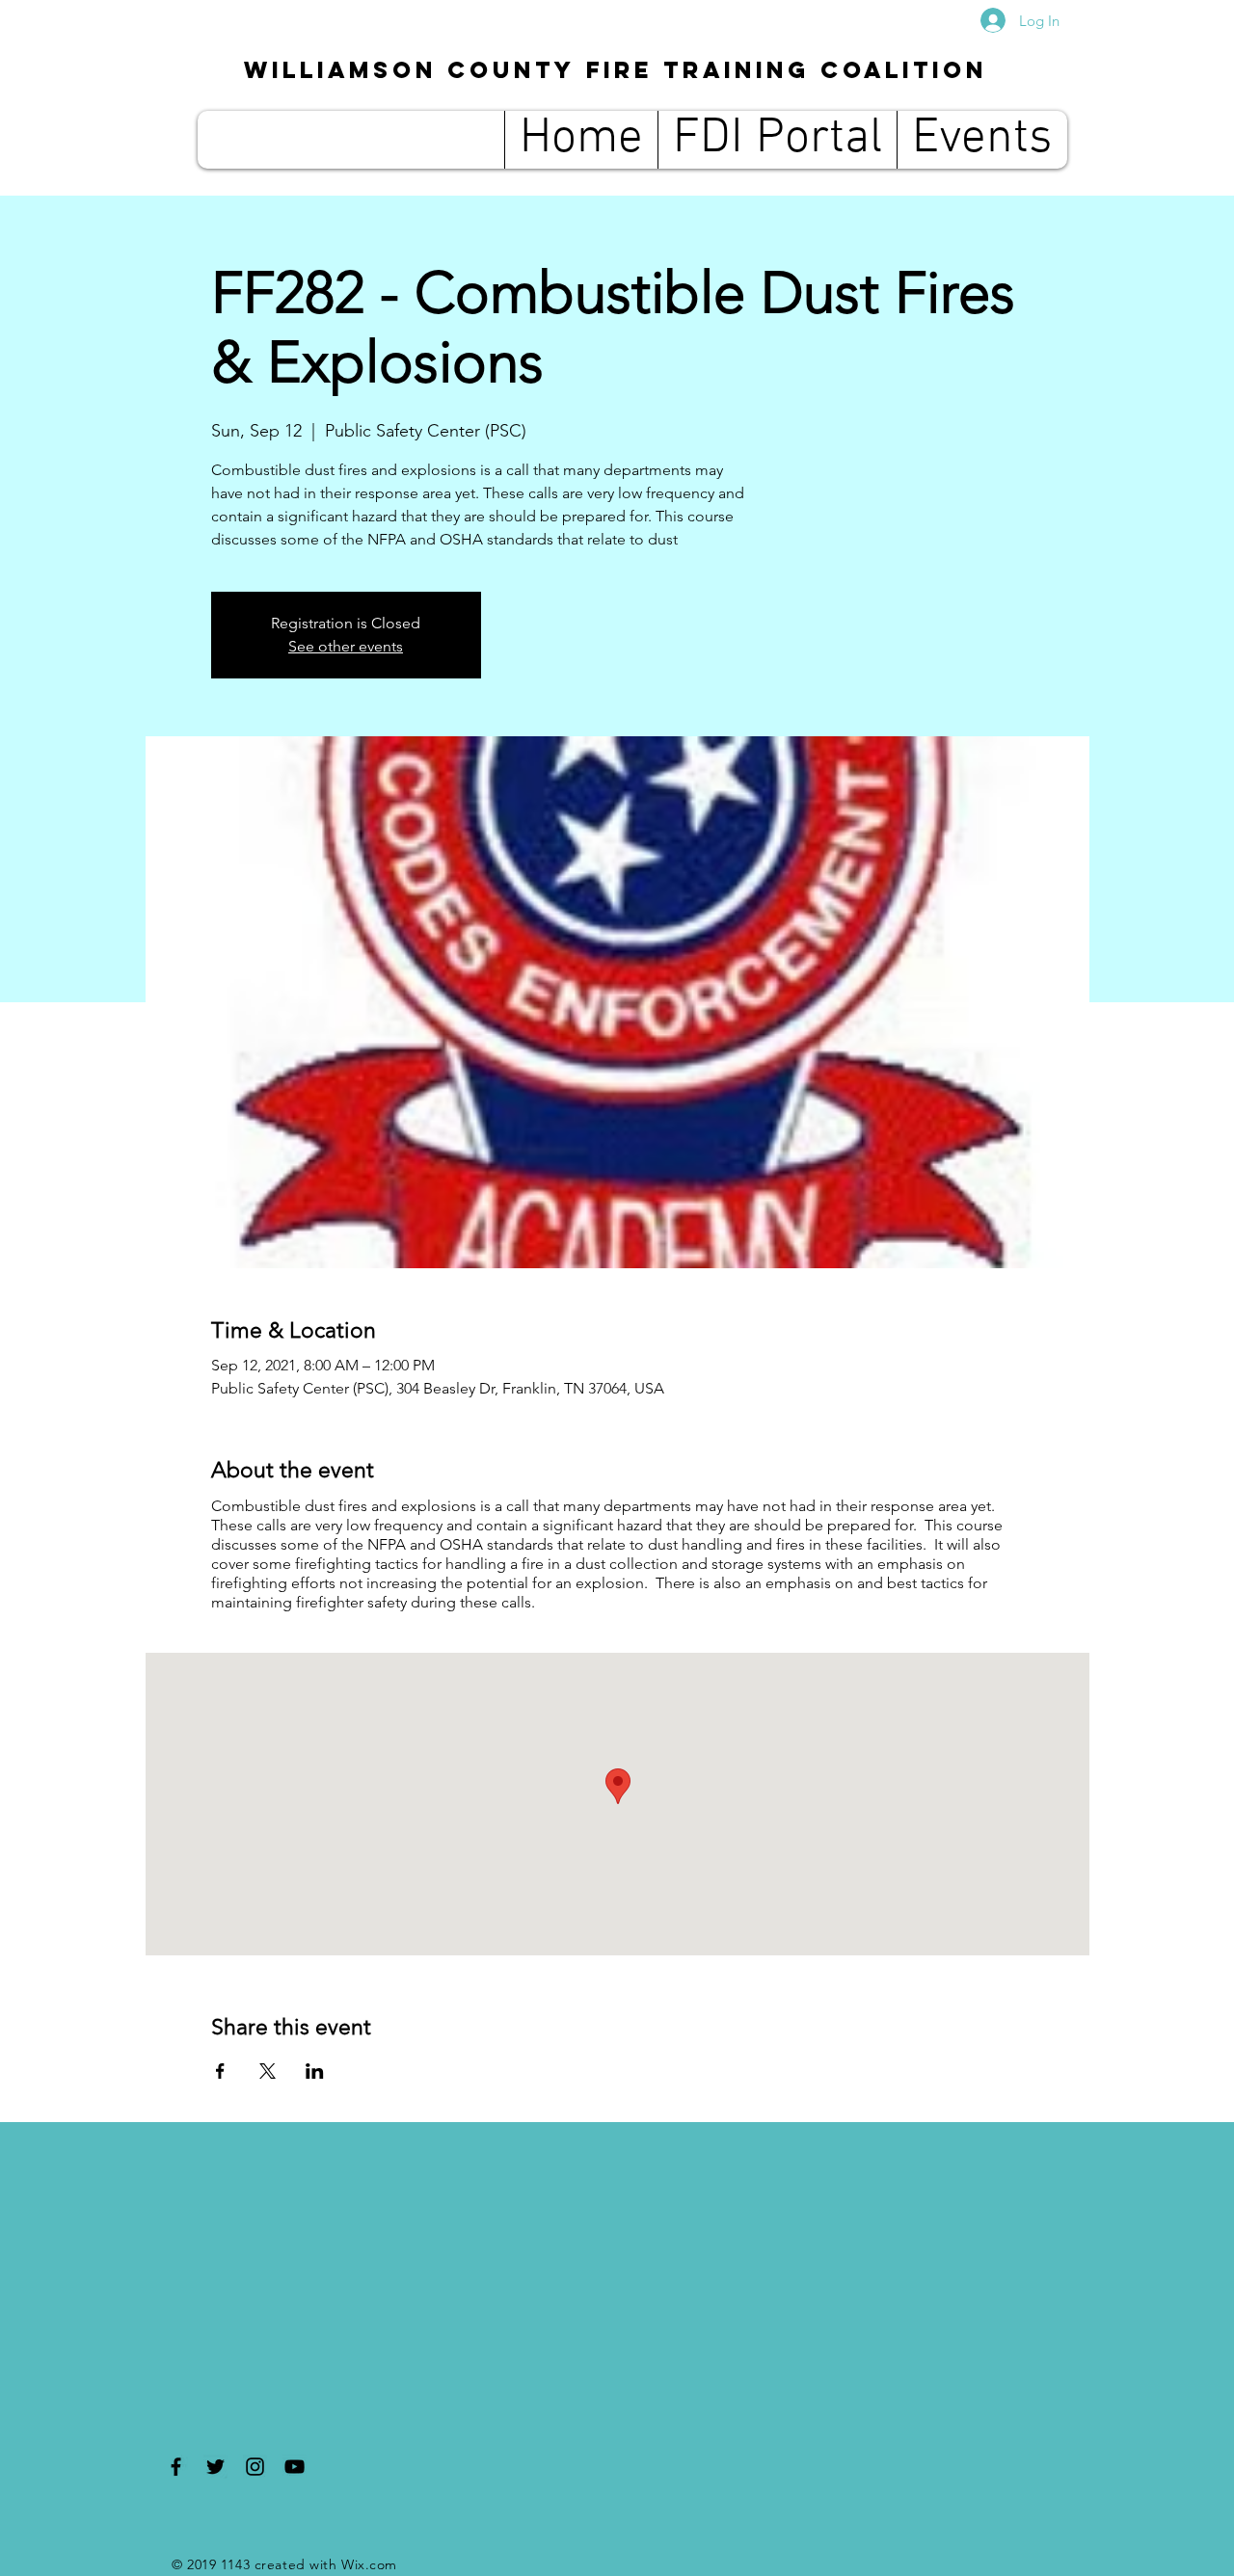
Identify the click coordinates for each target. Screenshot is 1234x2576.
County (616, 69)
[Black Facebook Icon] (176, 2467)
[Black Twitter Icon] (215, 2467)
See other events (346, 646)
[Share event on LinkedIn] (315, 2071)
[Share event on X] (268, 2071)
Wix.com (369, 2564)
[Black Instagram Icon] (255, 2467)
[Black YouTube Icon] (295, 2467)
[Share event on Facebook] (220, 2071)
